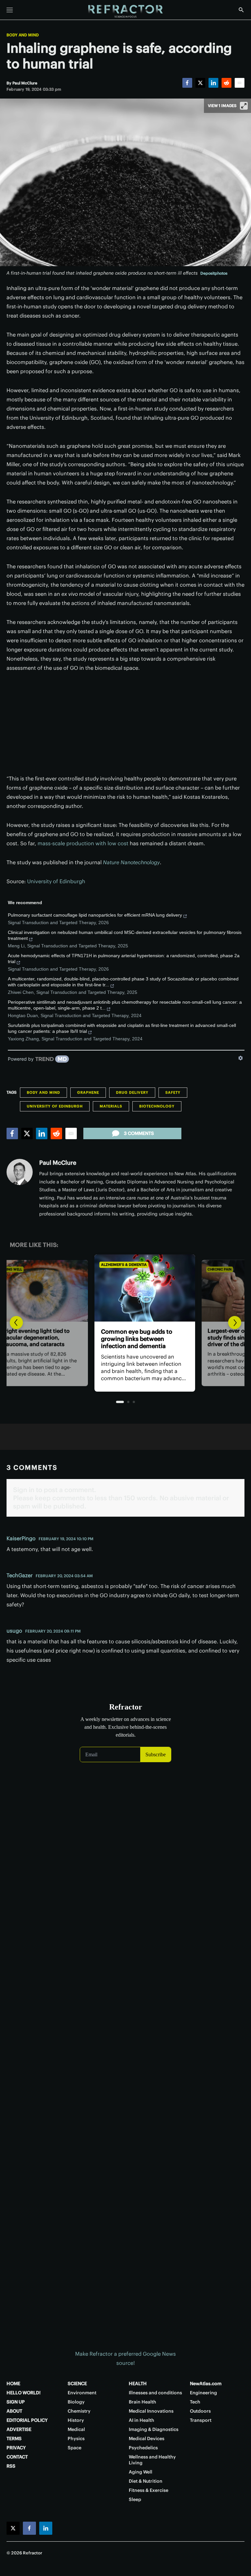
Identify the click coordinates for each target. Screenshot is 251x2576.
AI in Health (142, 2420)
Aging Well (141, 2472)
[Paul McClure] (20, 1172)
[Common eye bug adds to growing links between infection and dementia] (125, 1288)
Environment (82, 2393)
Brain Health (142, 2402)
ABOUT (14, 2411)
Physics (76, 2439)
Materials (111, 1106)
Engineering (203, 2393)
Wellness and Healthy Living (152, 2460)
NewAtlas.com (206, 2384)
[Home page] (125, 11)
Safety (173, 1092)
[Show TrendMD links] (241, 1058)
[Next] (235, 1323)
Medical (76, 2429)
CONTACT (17, 2457)
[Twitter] (200, 83)
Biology (76, 2402)
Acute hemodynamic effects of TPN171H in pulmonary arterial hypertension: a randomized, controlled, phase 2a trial (124, 959)
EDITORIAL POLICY (27, 2420)
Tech (195, 2402)
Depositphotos (214, 273)
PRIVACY (16, 2448)
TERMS (14, 2439)
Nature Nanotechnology (131, 862)
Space (75, 2448)
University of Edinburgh (56, 881)
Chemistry (79, 2411)
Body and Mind (23, 35)
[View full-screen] (244, 106)
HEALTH (138, 2384)
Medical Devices (147, 2439)
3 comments (139, 1133)
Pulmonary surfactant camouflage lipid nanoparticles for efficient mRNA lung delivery (95, 915)
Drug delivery (132, 1092)
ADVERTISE (19, 2429)
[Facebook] (187, 83)
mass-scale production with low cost (83, 843)
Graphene (88, 1092)
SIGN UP (16, 2402)
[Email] (240, 83)
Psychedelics (143, 2448)
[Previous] (16, 1323)
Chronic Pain (200, 1269)
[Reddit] (226, 83)
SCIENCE (77, 2384)
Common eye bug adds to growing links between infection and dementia (117, 1339)
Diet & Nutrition (146, 2481)
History (76, 2420)
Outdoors (200, 2411)
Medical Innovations (151, 2411)
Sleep (135, 2499)
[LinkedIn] (213, 83)
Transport (201, 2420)
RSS (11, 2466)
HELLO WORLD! (24, 2393)
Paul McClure (58, 1163)
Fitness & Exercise (149, 2490)
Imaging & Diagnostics (154, 2429)
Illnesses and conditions (155, 2393)
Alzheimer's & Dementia (105, 1265)
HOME (13, 2384)
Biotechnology (157, 1106)
